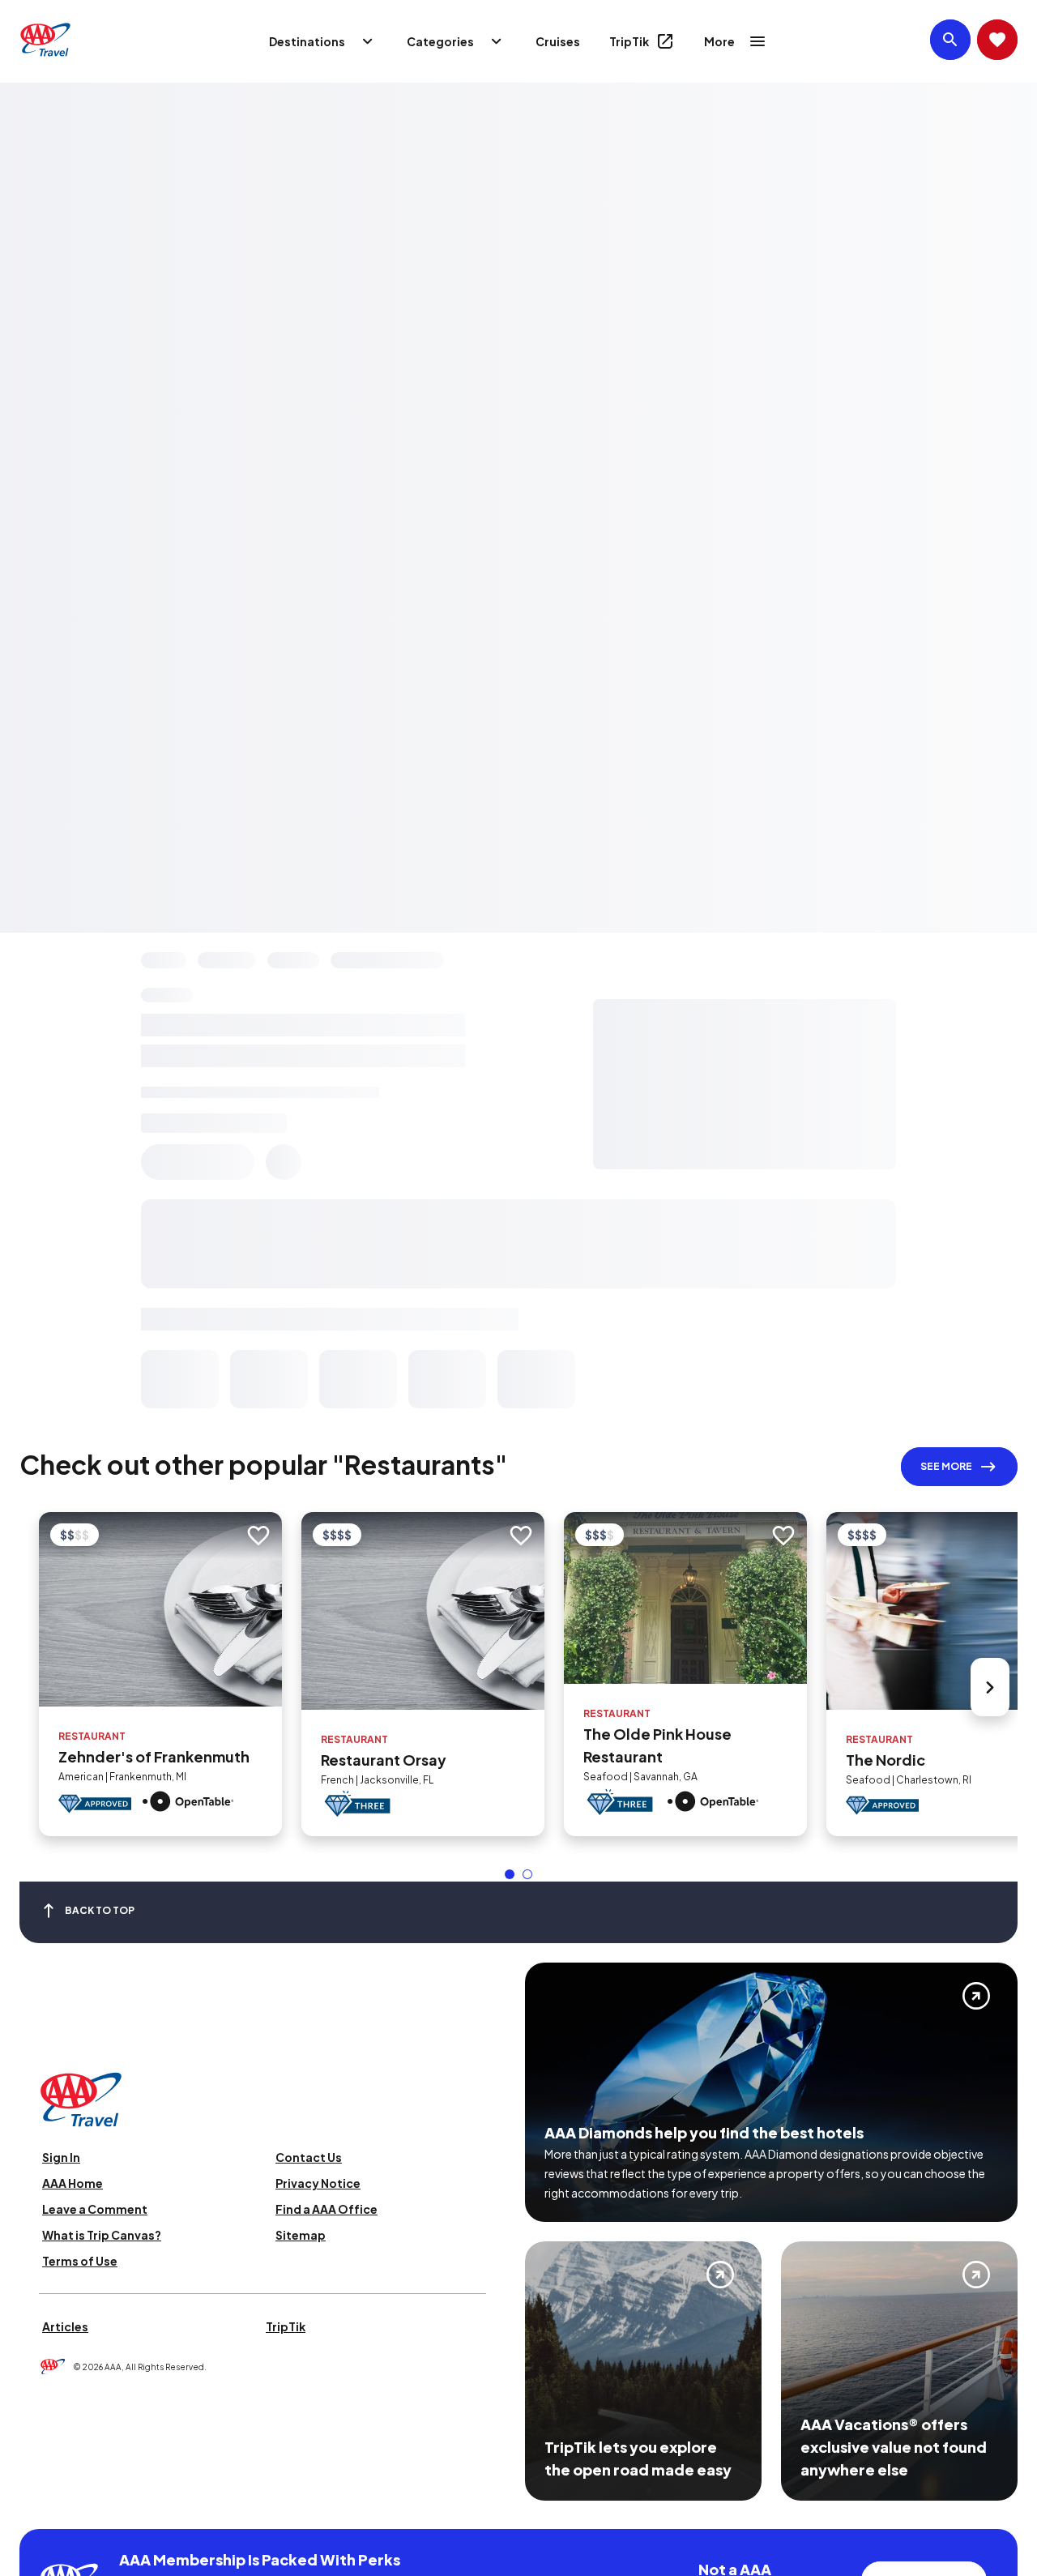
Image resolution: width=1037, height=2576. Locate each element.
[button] (510, 1874)
